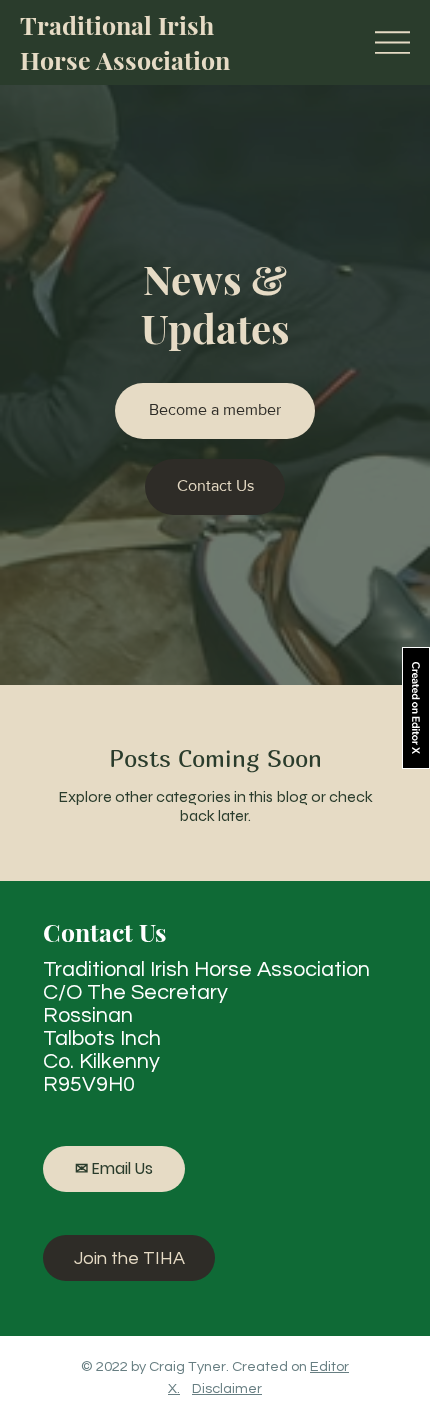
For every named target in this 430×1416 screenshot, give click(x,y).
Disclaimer (227, 1388)
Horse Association (125, 59)
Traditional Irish (117, 24)
